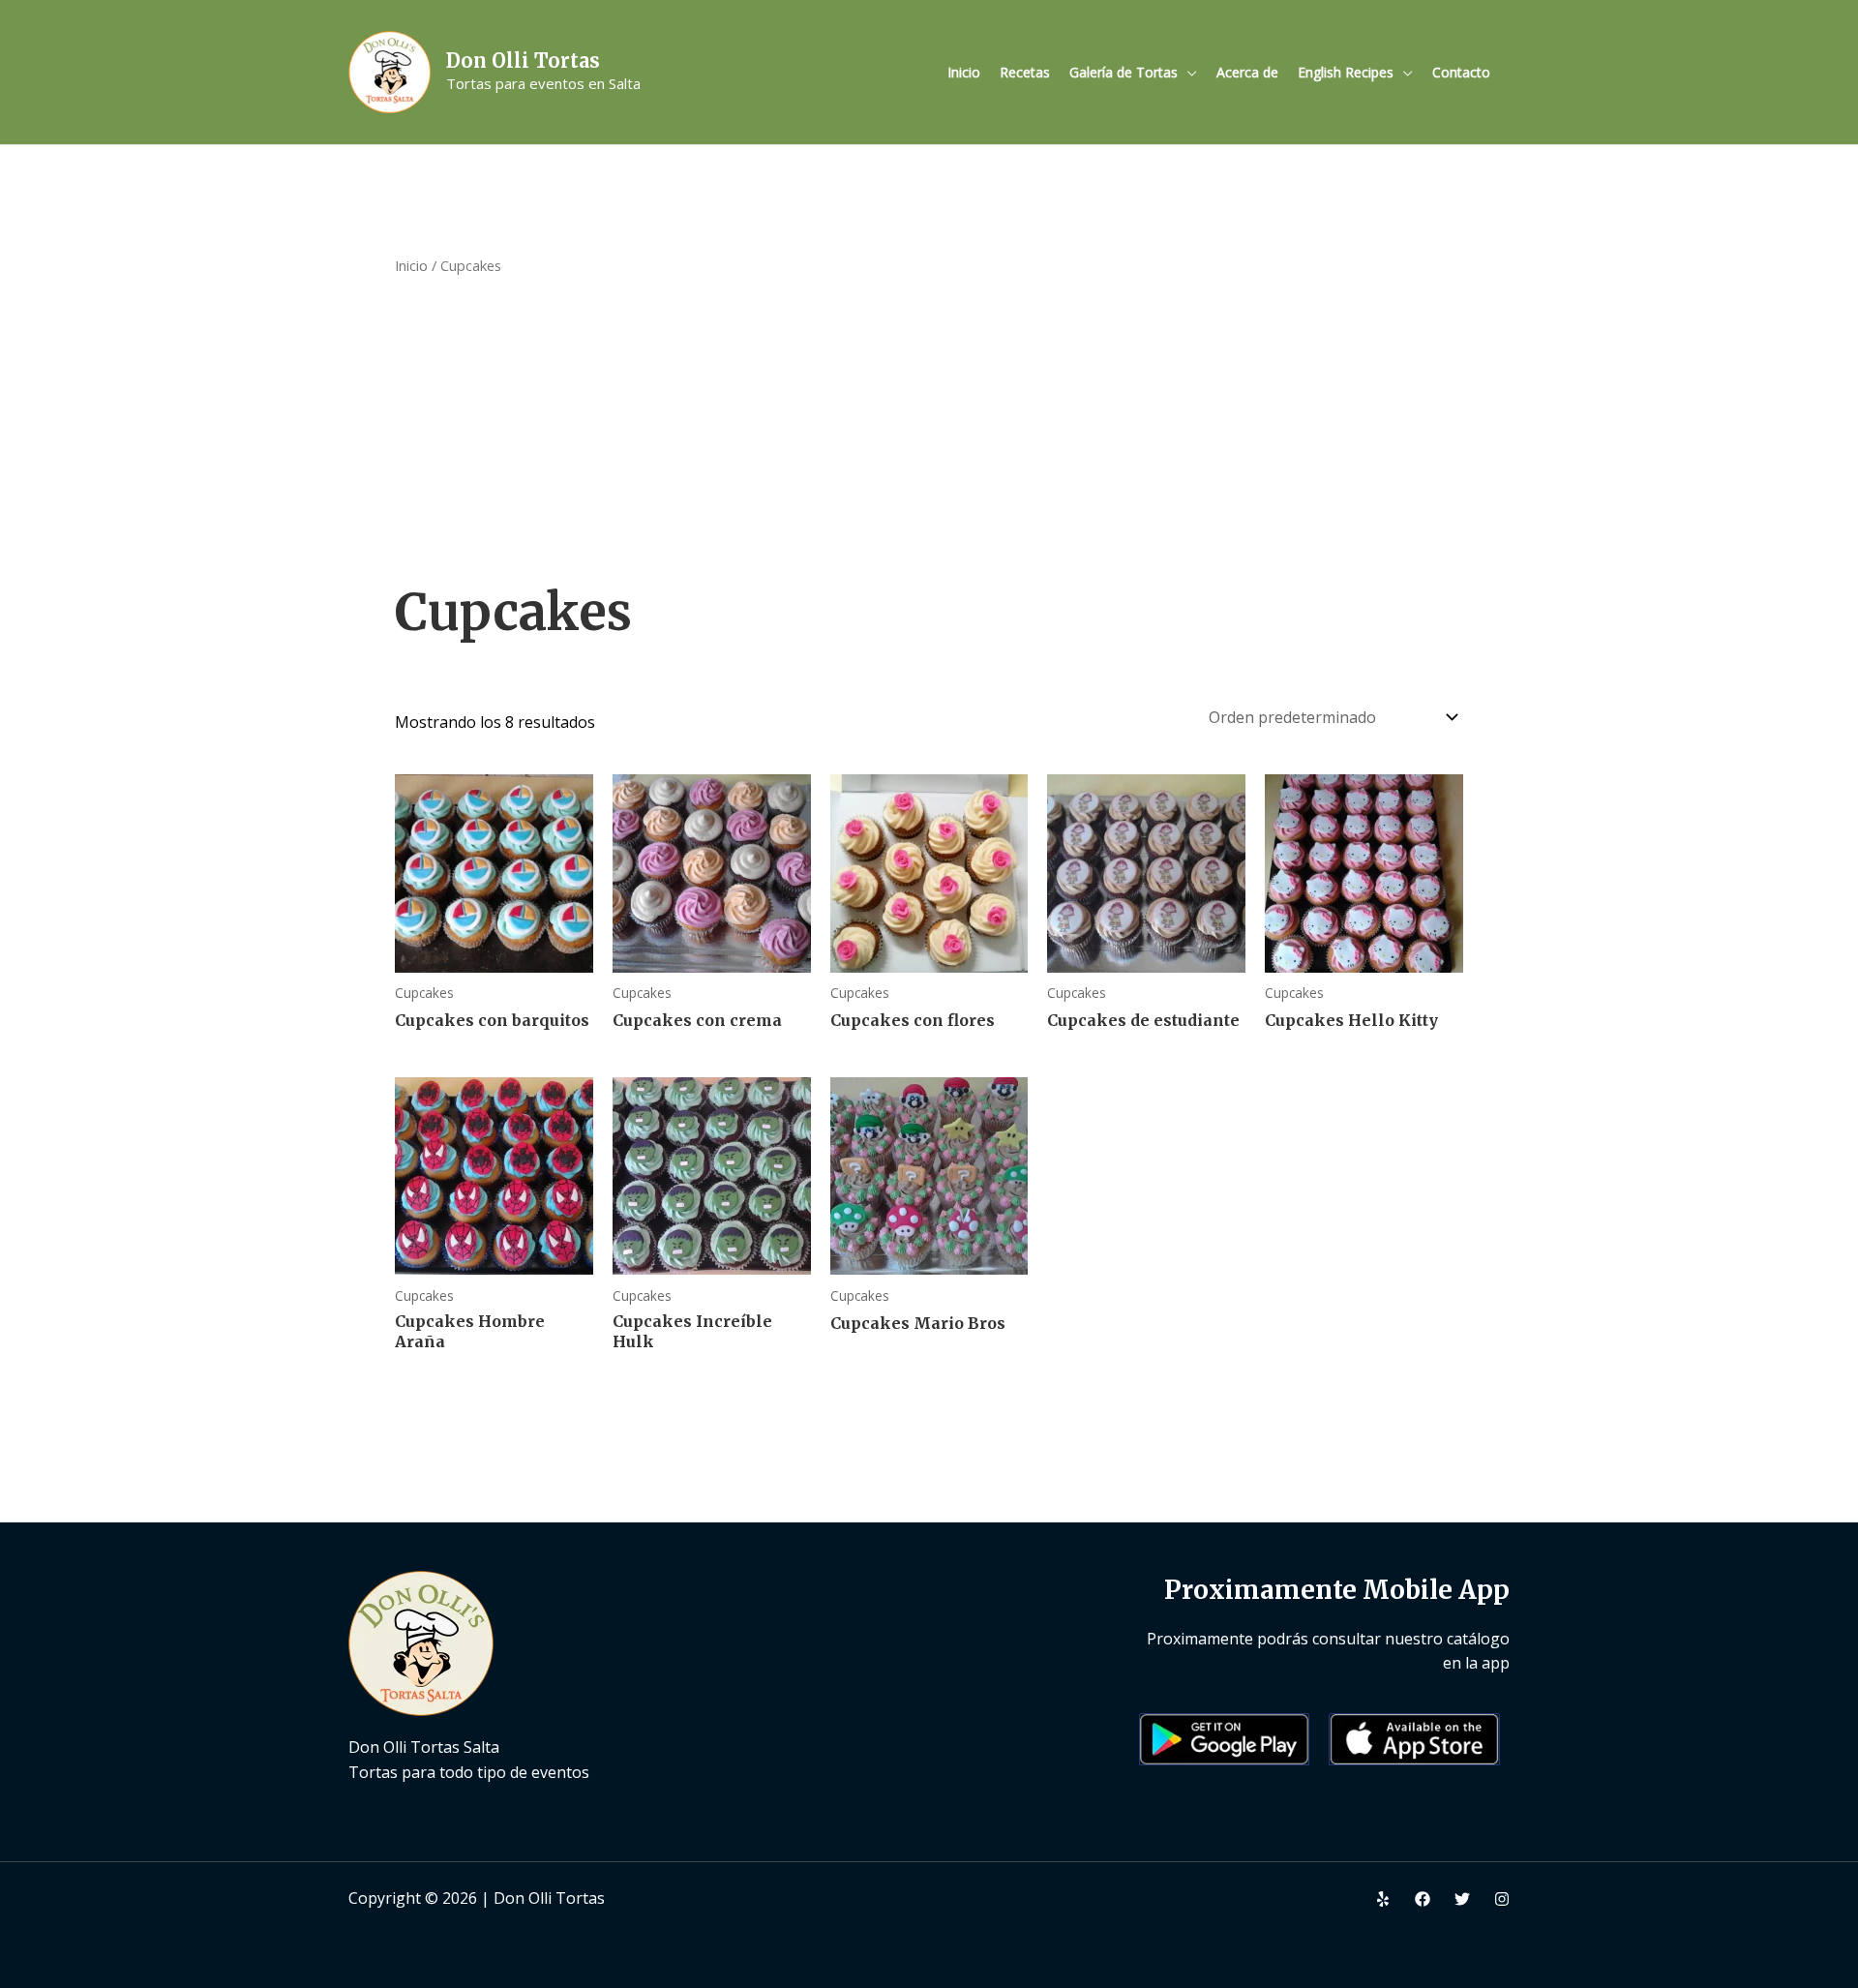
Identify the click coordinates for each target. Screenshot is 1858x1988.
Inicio (964, 72)
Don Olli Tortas (523, 60)
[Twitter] (1462, 1899)
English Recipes (1346, 72)
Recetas (1025, 72)
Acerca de (1247, 72)
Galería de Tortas (1124, 72)
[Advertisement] (929, 428)
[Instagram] (1502, 1899)
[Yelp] (1383, 1899)
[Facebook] (1423, 1899)
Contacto (1461, 72)
